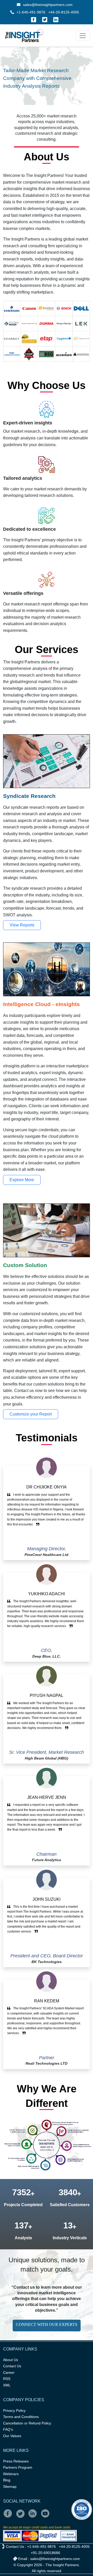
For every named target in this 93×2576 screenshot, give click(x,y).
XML (7, 2385)
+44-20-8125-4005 (64, 12)
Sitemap (10, 2487)
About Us (11, 2360)
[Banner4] (60, 84)
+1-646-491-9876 (31, 12)
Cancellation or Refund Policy (27, 2423)
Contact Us (12, 2366)
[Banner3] (51, 84)
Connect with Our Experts (47, 2324)
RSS (7, 2379)
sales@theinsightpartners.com (47, 5)
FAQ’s (8, 2429)
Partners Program (18, 2467)
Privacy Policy (14, 2410)
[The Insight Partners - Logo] (24, 36)
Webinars (11, 2474)
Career (9, 2372)
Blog (7, 2480)
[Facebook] (34, 20)
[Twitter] (45, 20)
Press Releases (16, 2461)
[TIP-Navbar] (83, 36)
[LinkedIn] (56, 20)
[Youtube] (46, 2517)
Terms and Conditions (21, 2417)
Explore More (22, 1180)
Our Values (12, 2436)
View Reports (22, 925)
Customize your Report (31, 1414)
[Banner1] (33, 84)
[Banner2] (42, 84)
